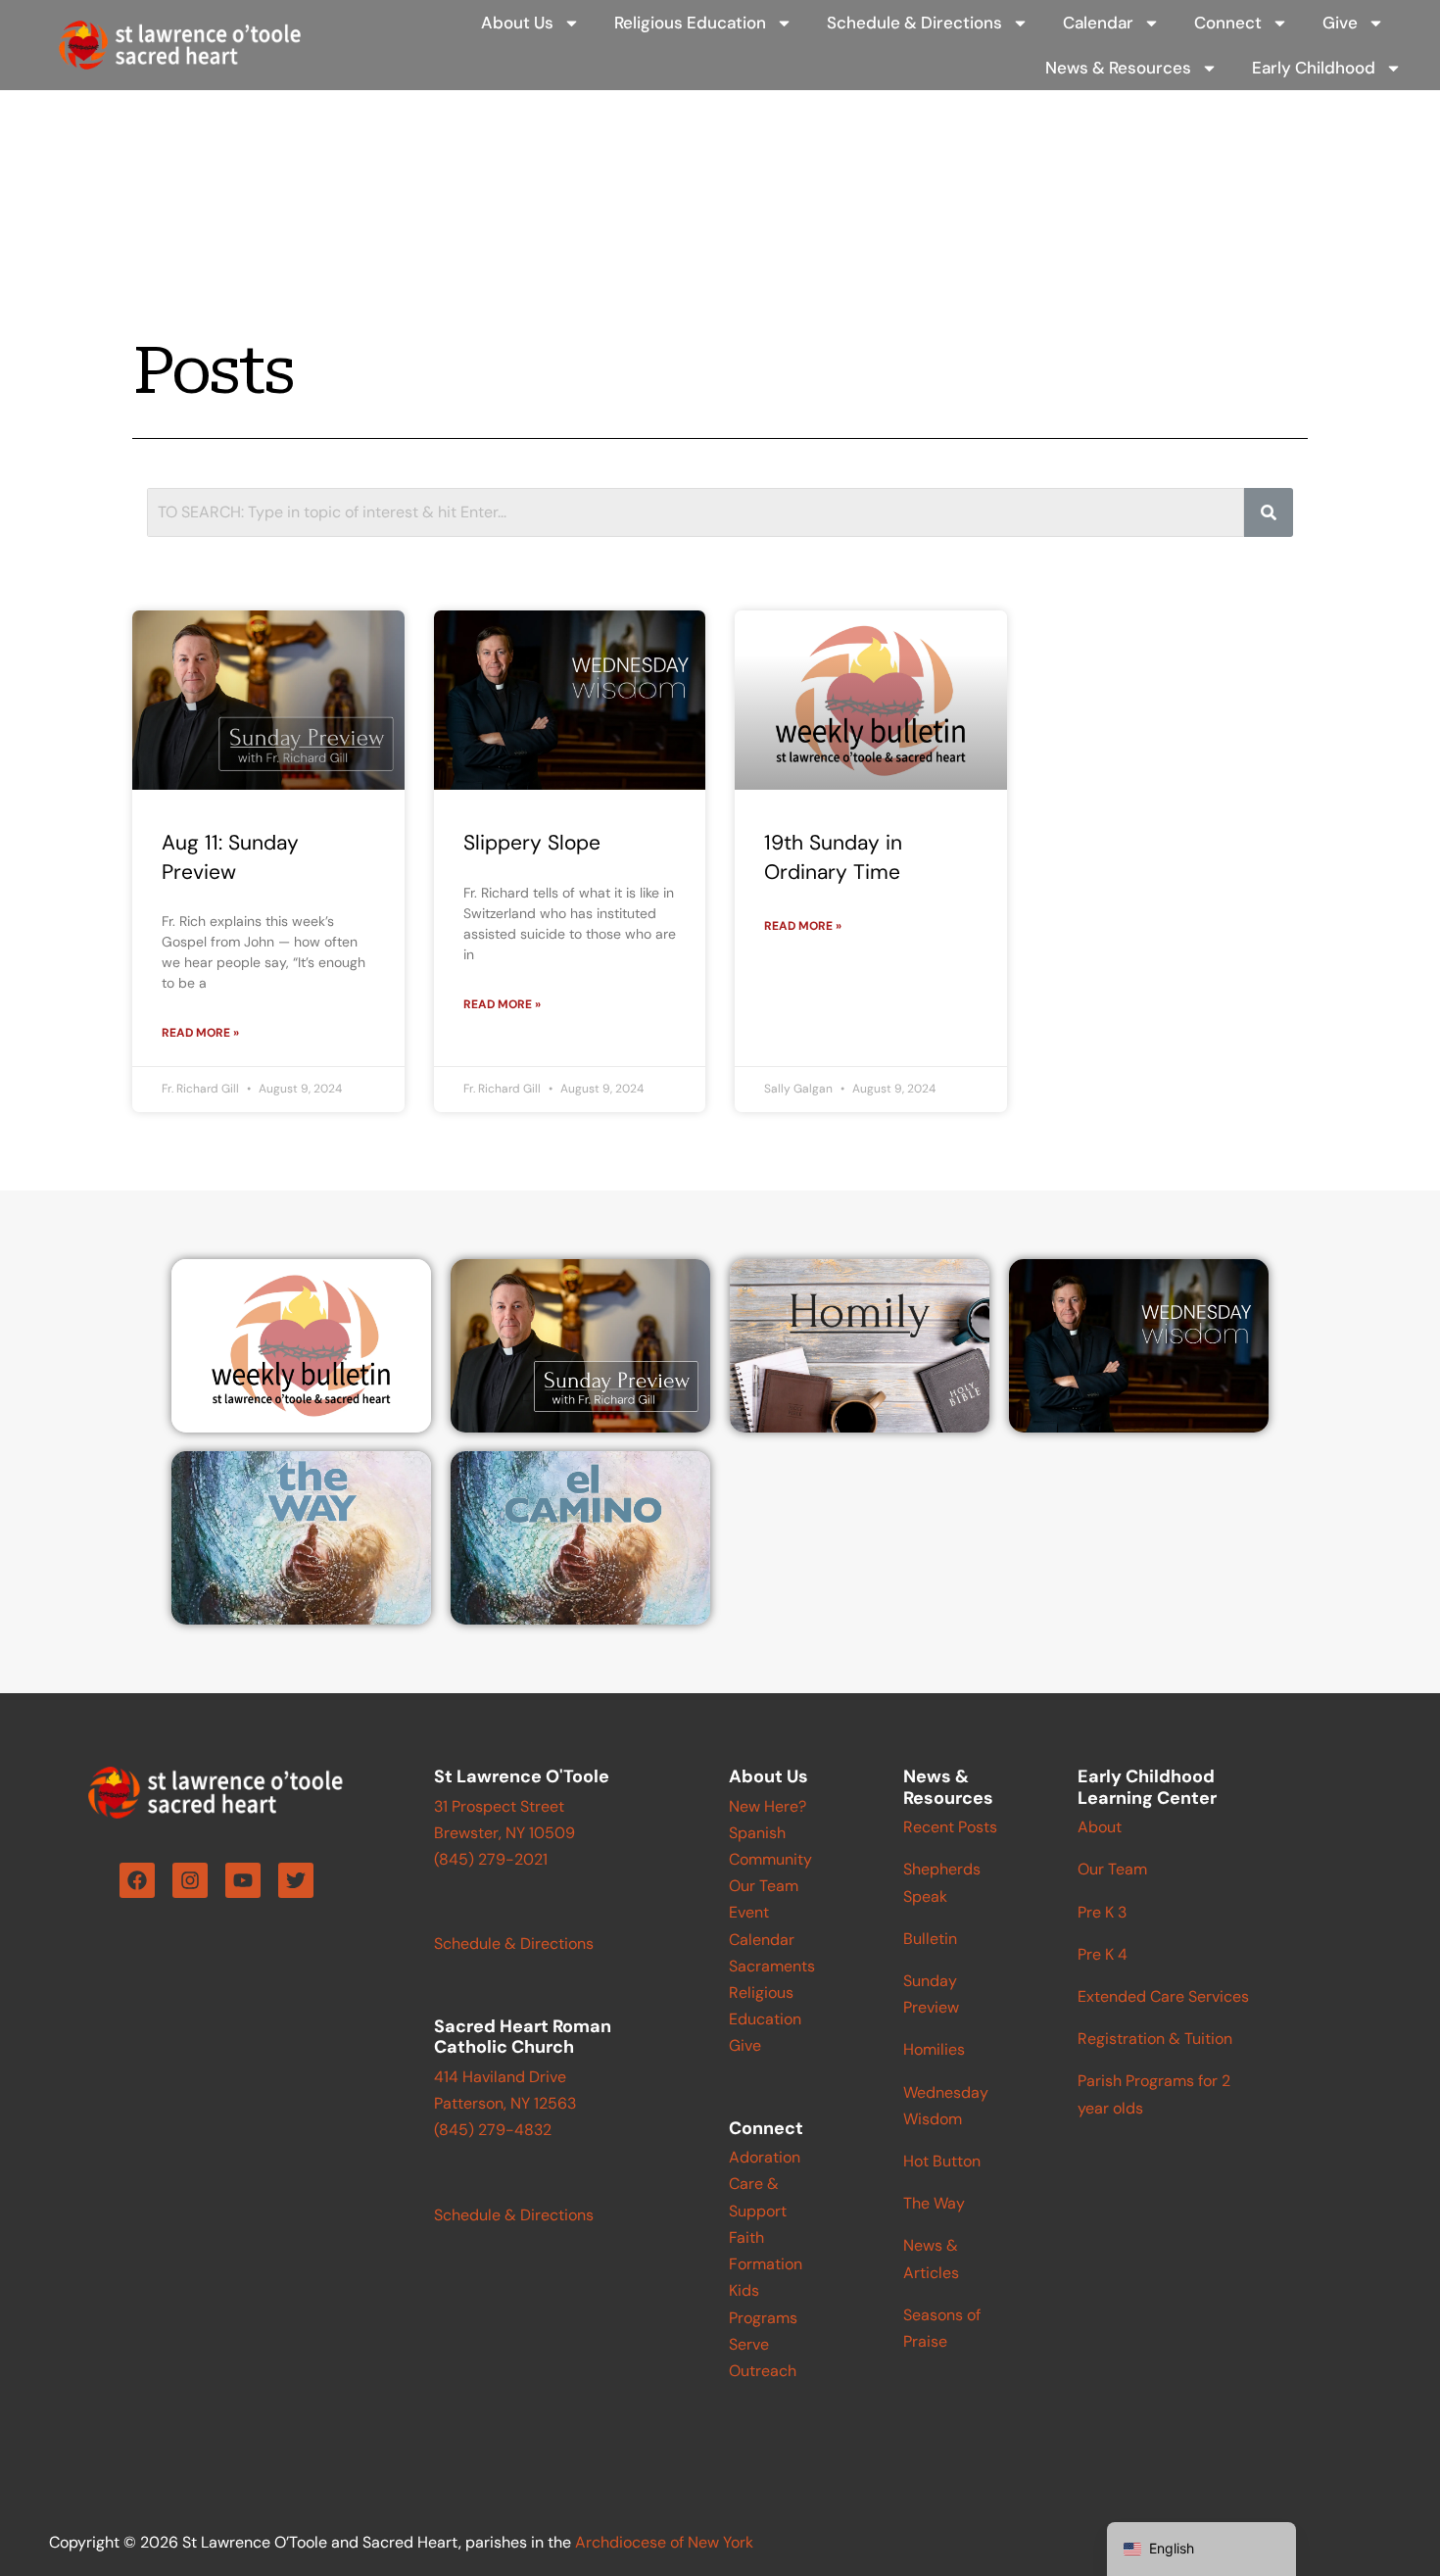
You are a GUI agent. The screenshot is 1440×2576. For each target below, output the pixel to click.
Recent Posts (950, 1827)
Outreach (763, 2371)
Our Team (764, 1886)
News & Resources (1118, 68)
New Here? (768, 1806)
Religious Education (690, 23)
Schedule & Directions (914, 23)
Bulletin (930, 1939)
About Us (517, 23)
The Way (934, 2203)
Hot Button (942, 2161)
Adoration (765, 2157)
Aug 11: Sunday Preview (230, 857)
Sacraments (772, 1966)
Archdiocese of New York (664, 2542)
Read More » (200, 1033)
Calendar (1098, 23)
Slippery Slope (532, 843)
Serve (749, 2344)
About (1100, 1827)
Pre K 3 (1102, 1912)
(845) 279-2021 (491, 1859)
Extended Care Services (1163, 1996)
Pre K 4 (1103, 1954)
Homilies (934, 2049)
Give (1340, 23)
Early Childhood (1314, 68)
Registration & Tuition (1155, 2039)
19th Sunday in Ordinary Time (833, 857)
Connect (1228, 23)
